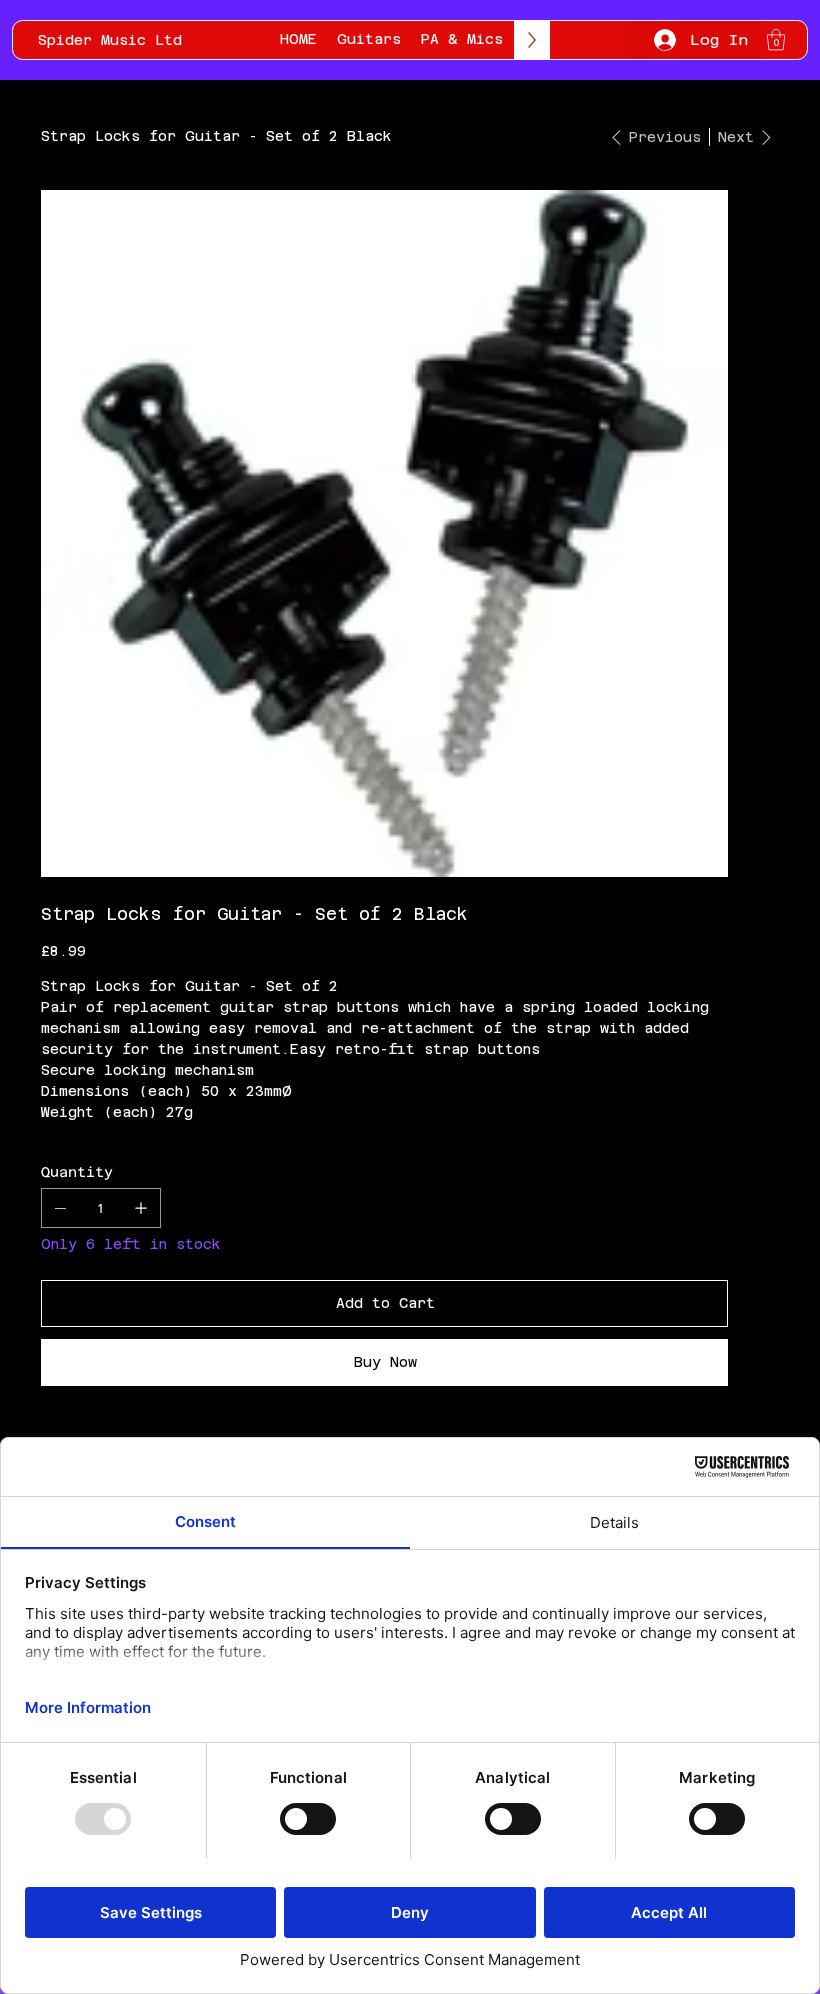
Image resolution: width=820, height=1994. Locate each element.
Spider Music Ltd (110, 40)
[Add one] (141, 1208)
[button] (776, 39)
